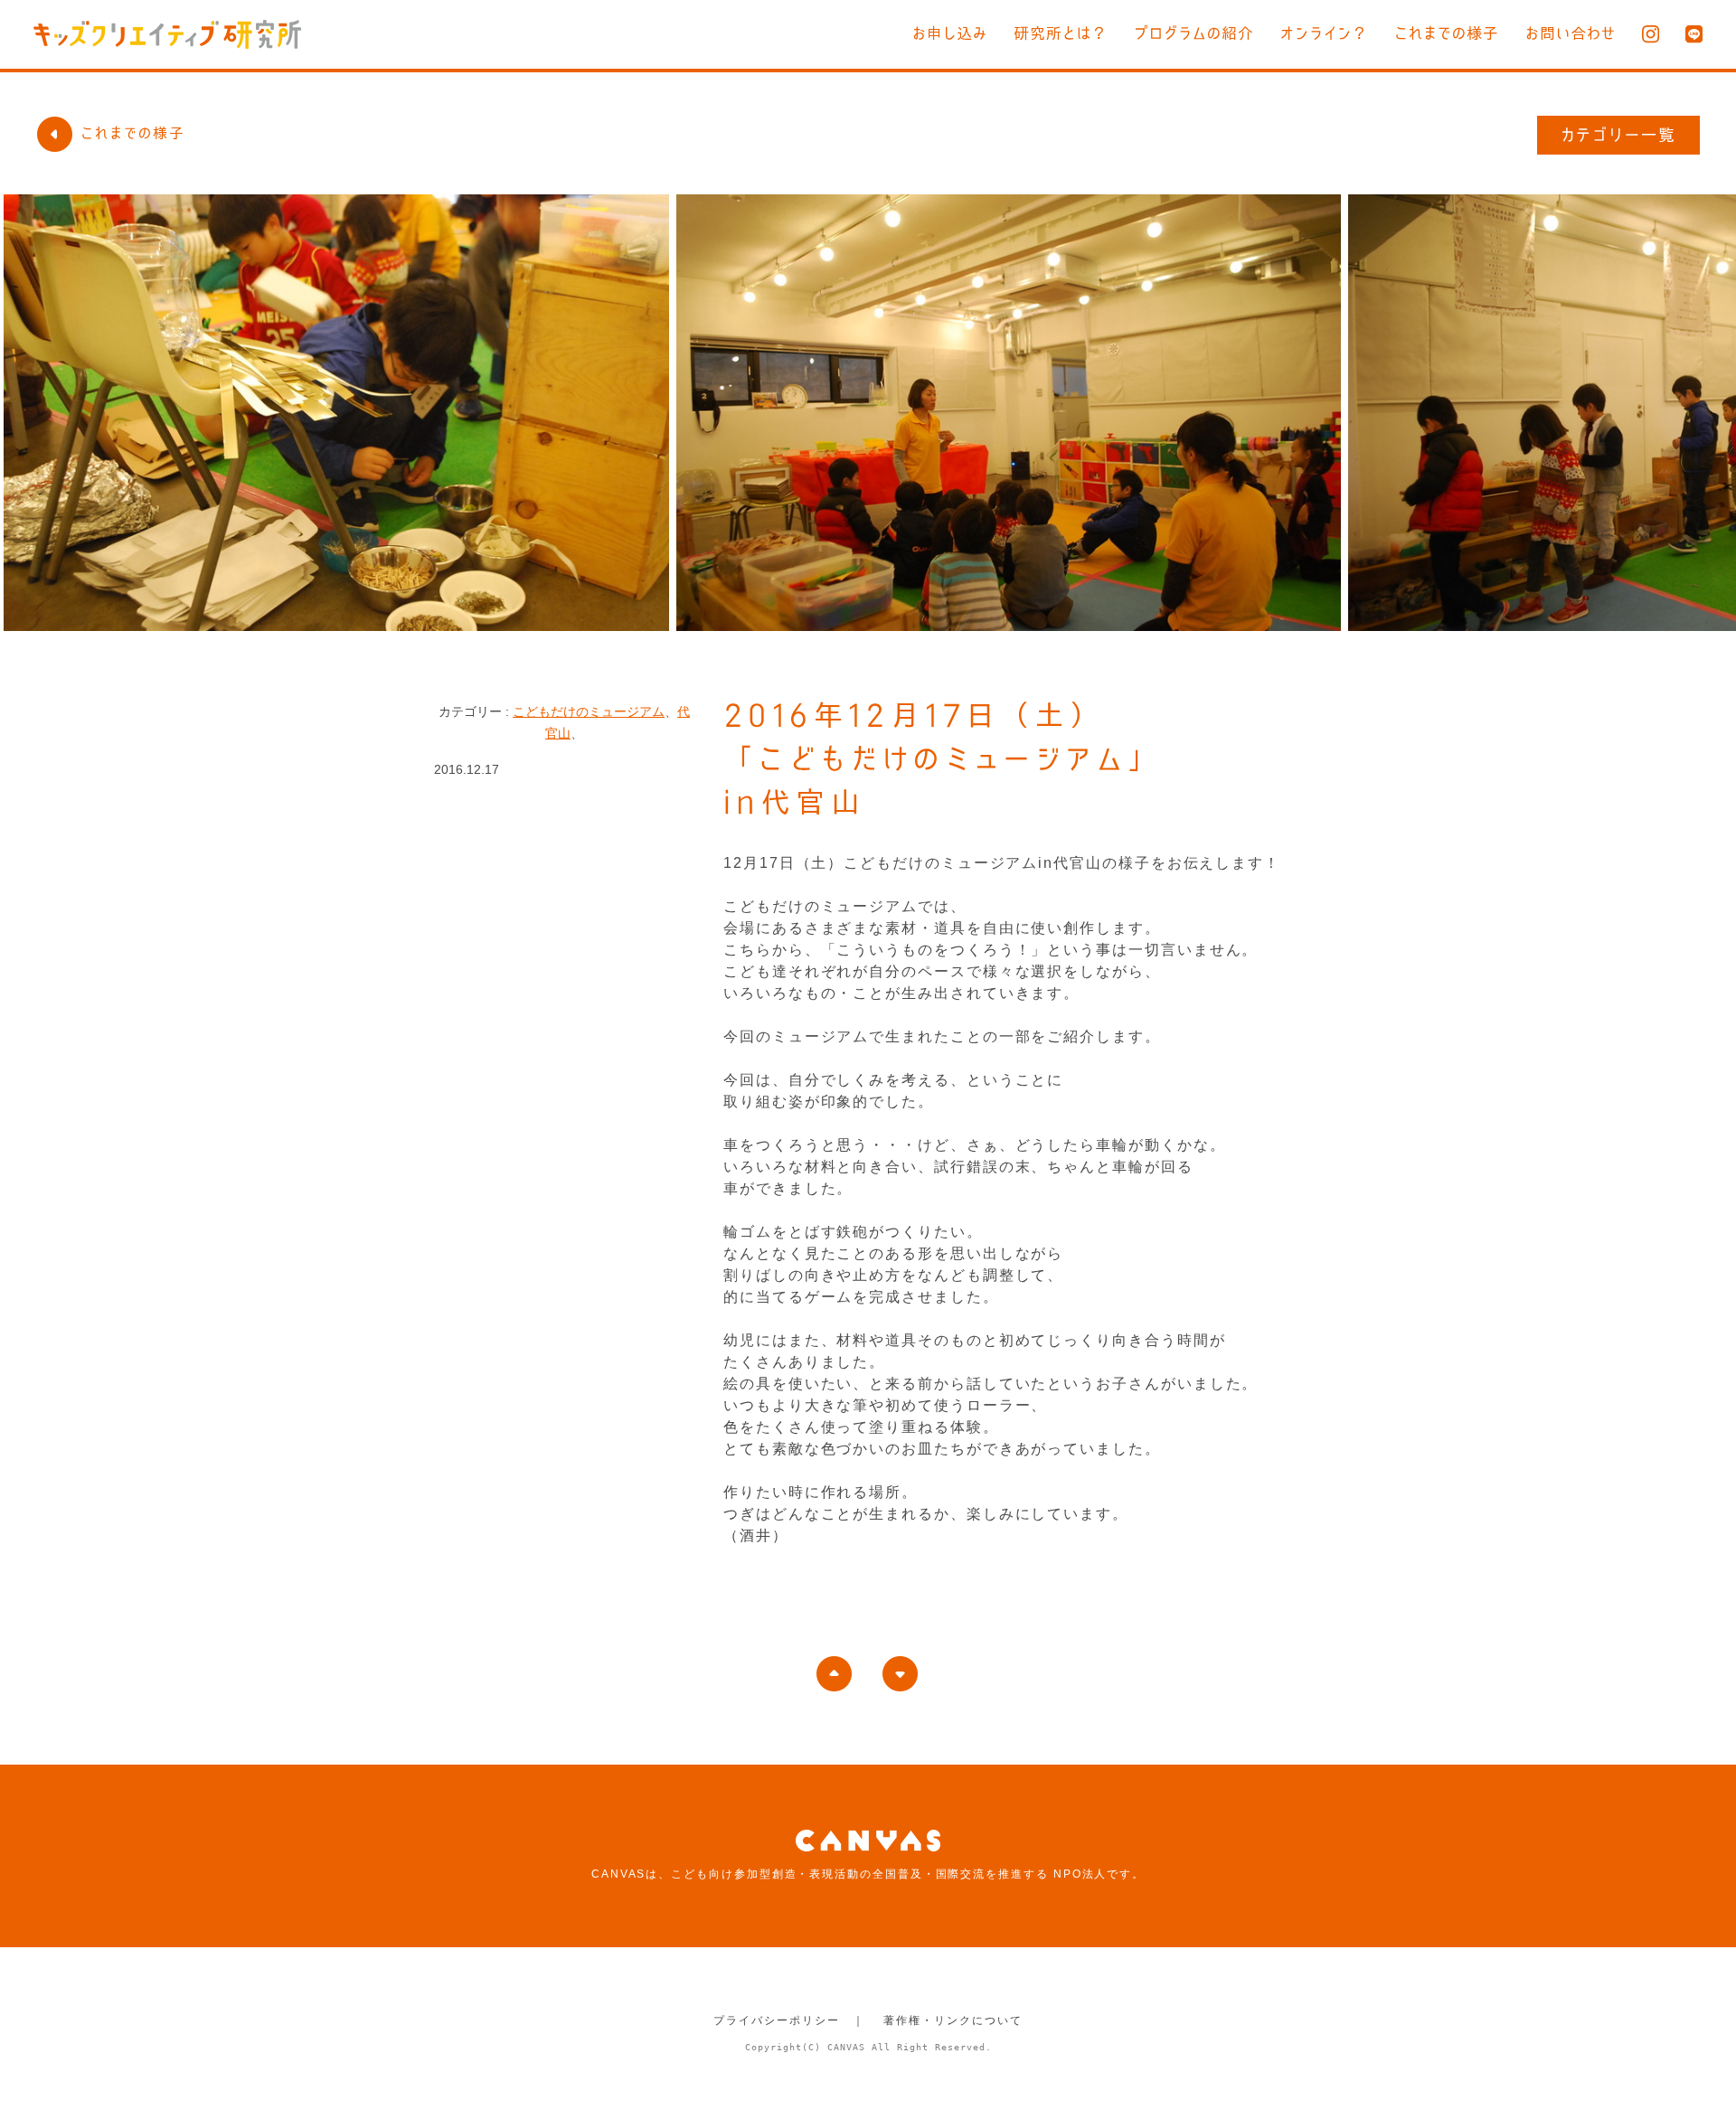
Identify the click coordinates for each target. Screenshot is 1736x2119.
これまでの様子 (1447, 33)
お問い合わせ (1571, 33)
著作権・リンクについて (953, 2020)
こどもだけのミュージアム (589, 711)
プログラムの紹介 (1194, 33)
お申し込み (950, 33)
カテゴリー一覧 (1619, 135)
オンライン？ (1324, 33)
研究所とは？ (1061, 33)
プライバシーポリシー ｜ (789, 2020)
